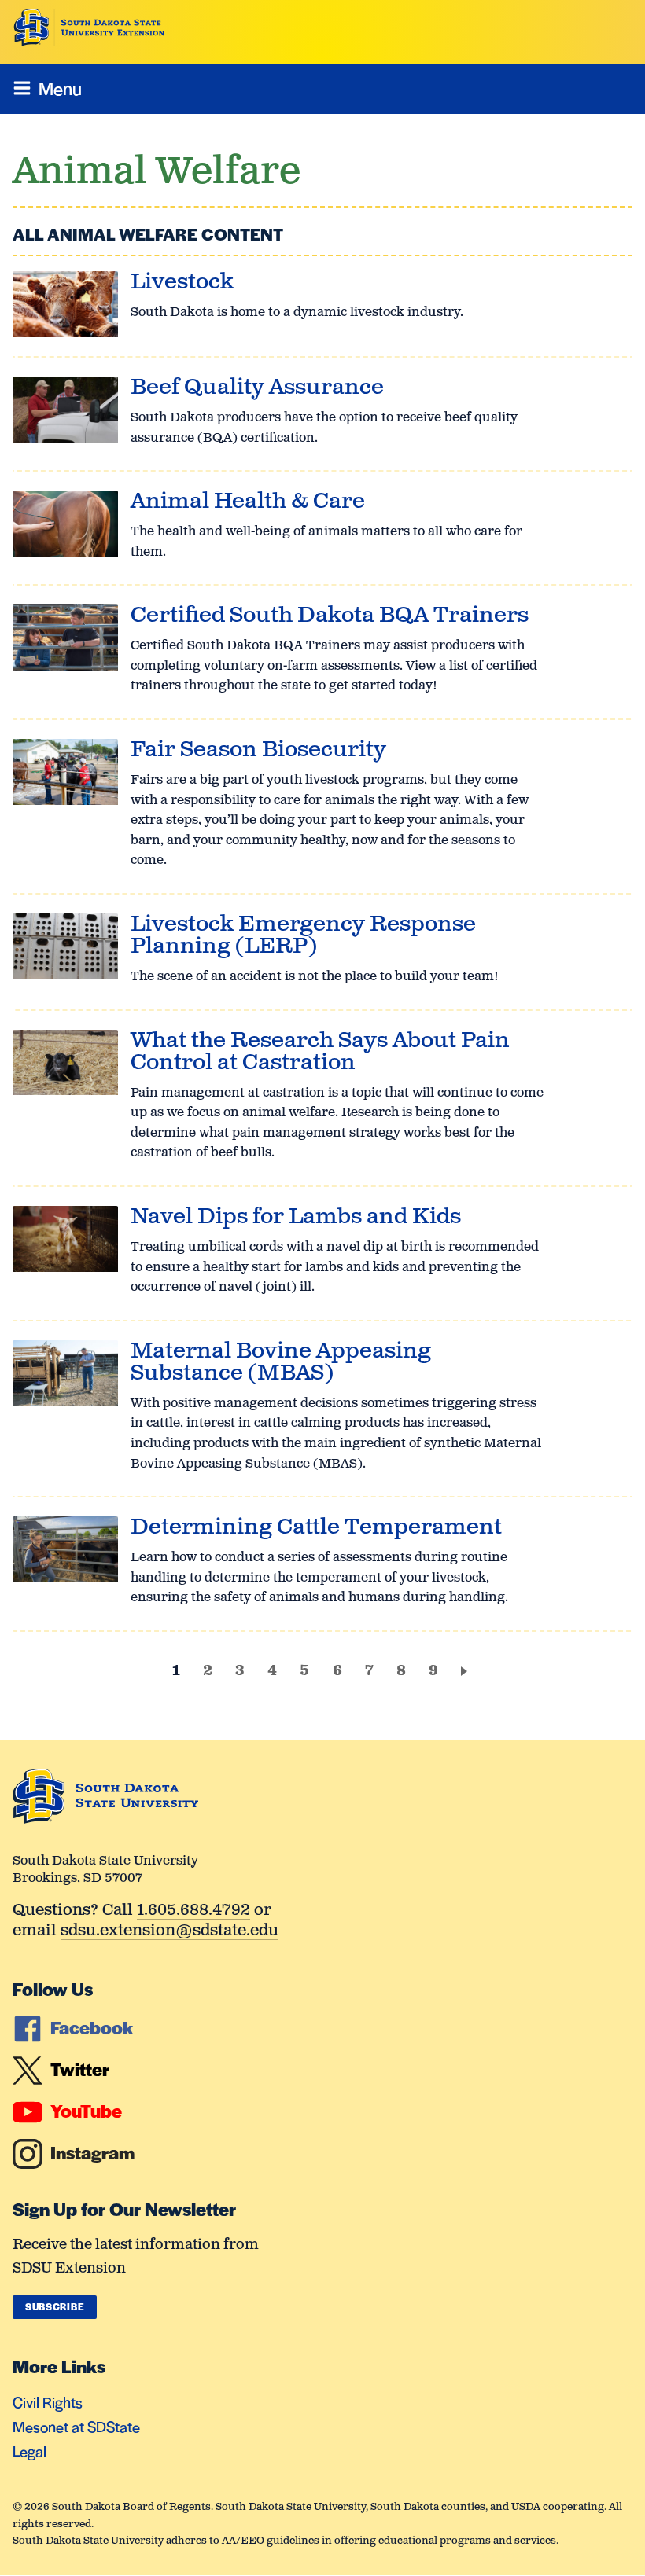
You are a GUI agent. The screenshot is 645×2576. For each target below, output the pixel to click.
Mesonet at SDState (76, 2426)
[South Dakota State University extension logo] (89, 28)
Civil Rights (48, 2402)
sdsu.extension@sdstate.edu (170, 1932)
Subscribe (55, 2306)
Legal (29, 2451)
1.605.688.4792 (193, 1911)
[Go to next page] (467, 1670)
